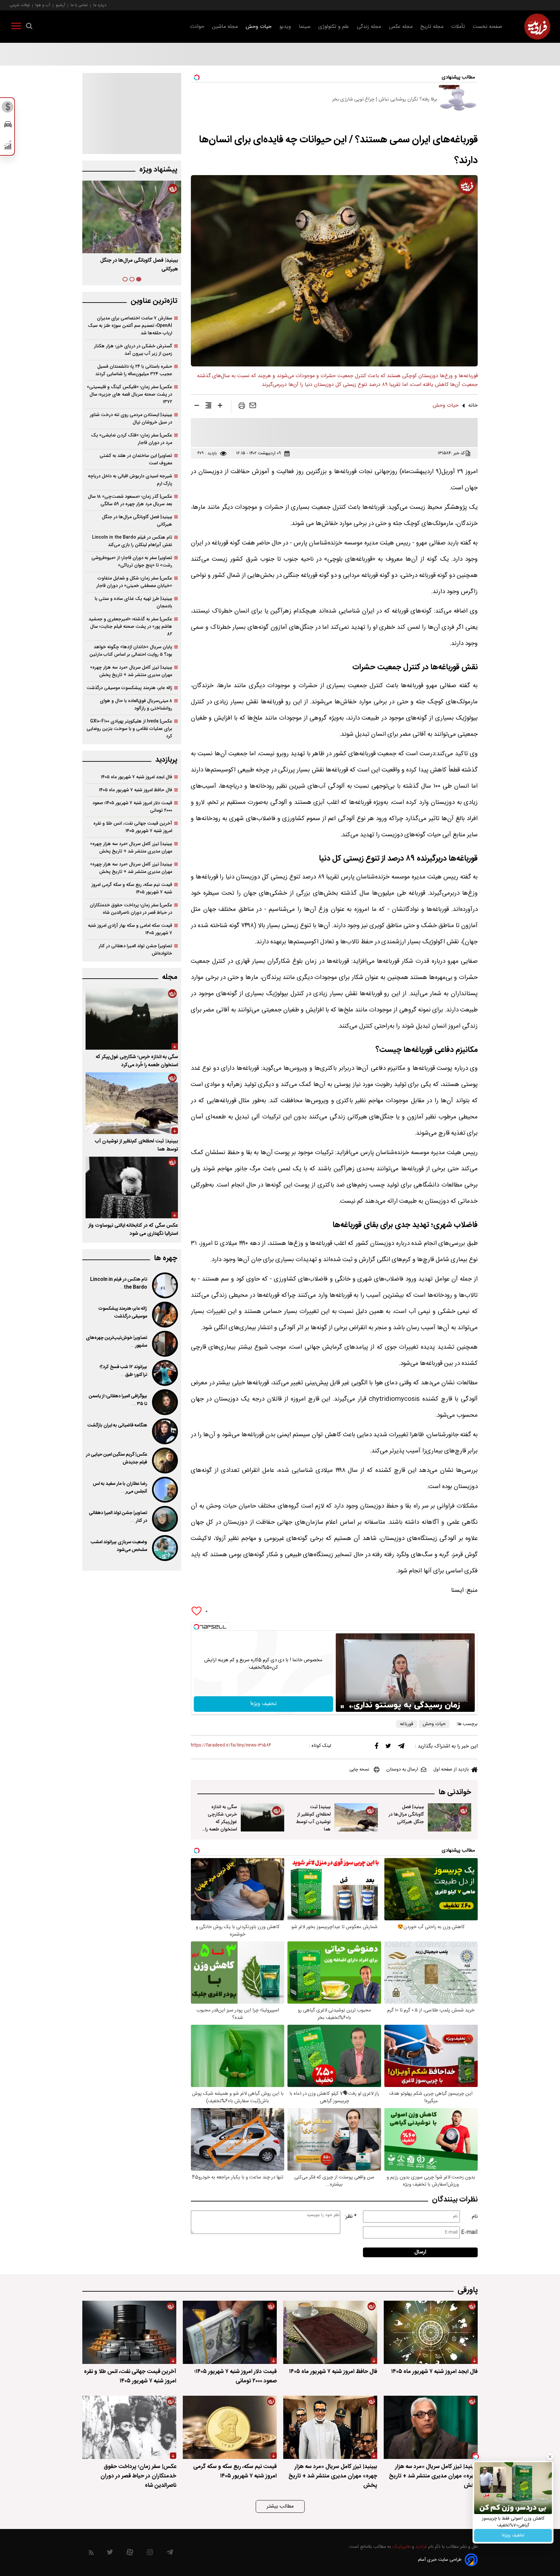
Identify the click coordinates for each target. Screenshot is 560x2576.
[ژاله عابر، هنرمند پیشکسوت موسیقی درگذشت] (164, 1315)
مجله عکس (401, 27)
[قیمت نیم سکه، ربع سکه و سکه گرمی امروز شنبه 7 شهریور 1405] (230, 2427)
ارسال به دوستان (402, 1770)
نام (475, 2217)
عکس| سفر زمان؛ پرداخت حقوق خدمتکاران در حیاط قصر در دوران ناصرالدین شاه (131, 909)
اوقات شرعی (20, 5)
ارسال (420, 2252)
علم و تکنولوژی (334, 27)
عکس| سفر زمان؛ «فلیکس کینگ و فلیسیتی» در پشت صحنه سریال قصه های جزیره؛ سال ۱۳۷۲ (129, 394)
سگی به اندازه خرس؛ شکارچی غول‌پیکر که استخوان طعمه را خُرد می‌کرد (221, 1822)
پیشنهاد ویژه (158, 170)
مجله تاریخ (432, 27)
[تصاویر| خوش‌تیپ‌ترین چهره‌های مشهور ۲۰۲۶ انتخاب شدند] (164, 1344)
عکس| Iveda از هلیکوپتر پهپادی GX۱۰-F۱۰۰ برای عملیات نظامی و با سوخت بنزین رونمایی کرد (129, 729)
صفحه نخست (488, 27)
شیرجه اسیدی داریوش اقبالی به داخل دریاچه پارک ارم (130, 480)
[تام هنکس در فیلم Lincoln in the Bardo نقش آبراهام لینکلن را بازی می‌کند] (164, 1285)
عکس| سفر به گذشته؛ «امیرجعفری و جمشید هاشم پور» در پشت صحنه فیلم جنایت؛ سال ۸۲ (130, 627)
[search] (29, 27)
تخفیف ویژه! (513, 2535)
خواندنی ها (455, 1792)
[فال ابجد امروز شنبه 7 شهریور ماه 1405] (431, 2332)
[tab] (139, 279)
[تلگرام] (401, 1747)
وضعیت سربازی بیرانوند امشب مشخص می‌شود (119, 1546)
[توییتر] (388, 1747)
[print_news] (242, 407)
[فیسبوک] (377, 1747)
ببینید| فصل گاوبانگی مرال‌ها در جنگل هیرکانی (406, 1814)
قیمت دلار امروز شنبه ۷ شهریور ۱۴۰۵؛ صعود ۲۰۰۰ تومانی (132, 807)
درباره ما (100, 5)
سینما (305, 27)
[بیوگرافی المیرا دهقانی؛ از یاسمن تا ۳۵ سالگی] (164, 1402)
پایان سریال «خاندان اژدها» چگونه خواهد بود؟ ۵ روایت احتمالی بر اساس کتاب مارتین (131, 651)
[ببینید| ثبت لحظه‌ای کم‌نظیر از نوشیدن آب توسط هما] (356, 1818)
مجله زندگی (369, 27)
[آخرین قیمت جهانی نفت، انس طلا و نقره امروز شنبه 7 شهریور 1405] (129, 2332)
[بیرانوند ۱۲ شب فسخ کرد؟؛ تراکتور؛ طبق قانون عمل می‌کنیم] (164, 1373)
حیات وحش (259, 27)
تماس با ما (79, 5)
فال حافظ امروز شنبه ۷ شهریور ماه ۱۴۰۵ (135, 790)
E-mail (469, 2232)
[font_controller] (220, 407)
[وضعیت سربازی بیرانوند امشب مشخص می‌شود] (164, 1548)
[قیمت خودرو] (8, 126)
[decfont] (197, 407)
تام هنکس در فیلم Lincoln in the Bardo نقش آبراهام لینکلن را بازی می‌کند (132, 541)
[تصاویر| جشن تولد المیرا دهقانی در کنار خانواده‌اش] (164, 1519)
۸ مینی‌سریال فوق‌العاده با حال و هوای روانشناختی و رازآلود (136, 705)
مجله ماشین (225, 27)
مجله (170, 977)
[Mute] (351, 1707)
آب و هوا (43, 5)
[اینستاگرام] (150, 2554)
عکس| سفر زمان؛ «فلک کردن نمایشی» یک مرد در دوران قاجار (132, 439)
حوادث (197, 27)
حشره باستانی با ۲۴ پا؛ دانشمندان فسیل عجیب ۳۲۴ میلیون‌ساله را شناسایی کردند (134, 370)
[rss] (91, 2554)
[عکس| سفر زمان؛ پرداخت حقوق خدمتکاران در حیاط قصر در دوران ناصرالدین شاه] (129, 2427)
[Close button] (550, 2457)
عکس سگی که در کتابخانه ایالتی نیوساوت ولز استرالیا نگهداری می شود (133, 1230)
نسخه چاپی (359, 1770)
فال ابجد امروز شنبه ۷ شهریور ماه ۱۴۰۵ (136, 777)
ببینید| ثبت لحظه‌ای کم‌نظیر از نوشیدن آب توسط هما (313, 1818)
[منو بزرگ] (16, 27)
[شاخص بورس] (8, 147)
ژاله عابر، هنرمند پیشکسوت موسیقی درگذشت (129, 688)
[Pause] (342, 1707)
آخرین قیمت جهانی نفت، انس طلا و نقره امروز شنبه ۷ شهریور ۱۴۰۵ (133, 827)
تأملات (458, 27)
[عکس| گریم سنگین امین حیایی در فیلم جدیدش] (164, 1461)
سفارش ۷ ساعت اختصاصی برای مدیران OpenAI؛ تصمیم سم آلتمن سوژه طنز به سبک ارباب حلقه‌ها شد (130, 326)
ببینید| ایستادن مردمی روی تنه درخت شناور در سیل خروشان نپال (131, 419)
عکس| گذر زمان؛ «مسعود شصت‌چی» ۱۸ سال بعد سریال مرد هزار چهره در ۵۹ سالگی (130, 500)
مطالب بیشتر (280, 2506)
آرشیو (60, 5)
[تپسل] (196, 1627)
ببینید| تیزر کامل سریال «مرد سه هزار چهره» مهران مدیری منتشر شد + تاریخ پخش (131, 671)
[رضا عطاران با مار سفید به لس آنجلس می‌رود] (164, 1490)
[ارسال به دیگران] (253, 407)
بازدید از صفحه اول (451, 1770)
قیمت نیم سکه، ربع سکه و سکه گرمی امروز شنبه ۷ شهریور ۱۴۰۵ (132, 888)
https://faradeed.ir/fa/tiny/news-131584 (231, 1745)
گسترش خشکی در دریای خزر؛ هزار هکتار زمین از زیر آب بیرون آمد (133, 350)
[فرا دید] (537, 27)
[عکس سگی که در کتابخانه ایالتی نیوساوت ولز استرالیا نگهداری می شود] (132, 1187)
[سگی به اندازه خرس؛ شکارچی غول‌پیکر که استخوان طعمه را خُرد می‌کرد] (262, 1818)
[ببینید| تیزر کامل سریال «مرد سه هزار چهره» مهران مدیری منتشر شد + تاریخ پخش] (431, 2427)
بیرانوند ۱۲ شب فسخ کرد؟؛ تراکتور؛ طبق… (123, 1371)
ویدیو (285, 27)
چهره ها (166, 1258)
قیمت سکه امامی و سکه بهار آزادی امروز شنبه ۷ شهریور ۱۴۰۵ (130, 929)
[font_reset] (208, 407)
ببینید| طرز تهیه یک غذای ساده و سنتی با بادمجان (133, 602)
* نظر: (351, 2217)
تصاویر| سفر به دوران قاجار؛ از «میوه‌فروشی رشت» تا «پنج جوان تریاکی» (132, 562)
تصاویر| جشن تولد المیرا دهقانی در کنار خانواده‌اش (135, 950)
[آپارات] (130, 2554)
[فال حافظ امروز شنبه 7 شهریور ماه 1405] (330, 2332)
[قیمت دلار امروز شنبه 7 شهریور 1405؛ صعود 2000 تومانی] (230, 2332)
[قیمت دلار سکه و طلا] (8, 109)
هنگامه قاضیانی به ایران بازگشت (117, 1425)
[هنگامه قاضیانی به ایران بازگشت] (164, 1431)
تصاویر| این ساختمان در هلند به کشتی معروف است (136, 459)
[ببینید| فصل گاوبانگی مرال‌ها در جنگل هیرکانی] (449, 1818)
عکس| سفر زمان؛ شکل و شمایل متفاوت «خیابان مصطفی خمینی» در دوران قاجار (134, 582)
